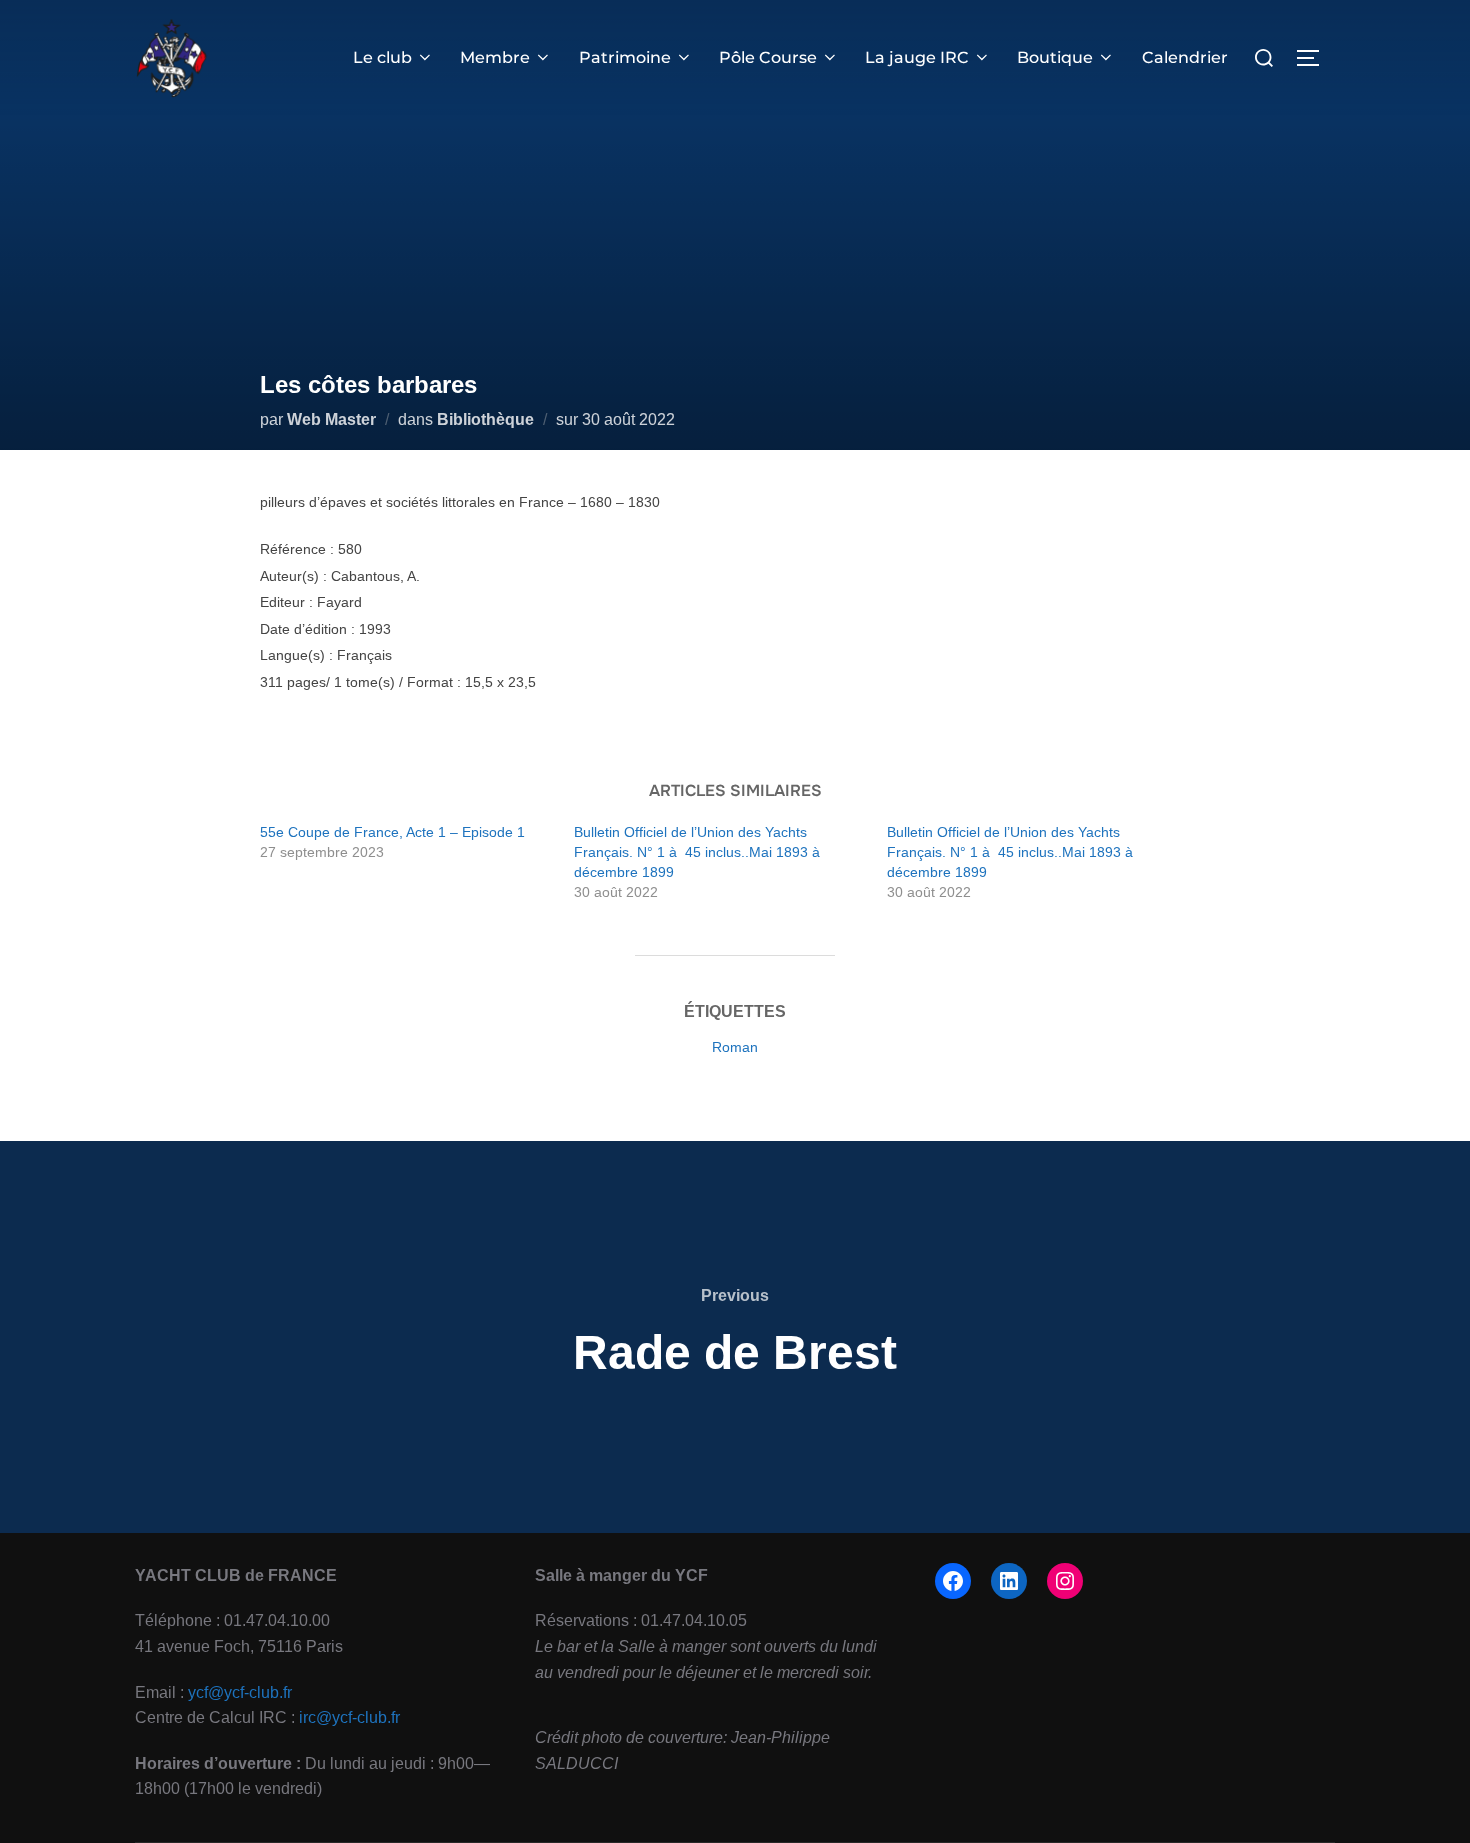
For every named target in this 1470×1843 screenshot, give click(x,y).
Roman (735, 1047)
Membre (495, 57)
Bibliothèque (485, 419)
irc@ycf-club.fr (349, 1717)
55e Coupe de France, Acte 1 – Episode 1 (392, 832)
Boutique (1055, 57)
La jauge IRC (917, 57)
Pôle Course (768, 57)
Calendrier (1185, 57)
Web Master (331, 419)
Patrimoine (625, 57)
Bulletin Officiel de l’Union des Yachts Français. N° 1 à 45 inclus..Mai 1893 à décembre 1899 (699, 852)
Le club (382, 57)
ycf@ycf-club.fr (240, 1692)
